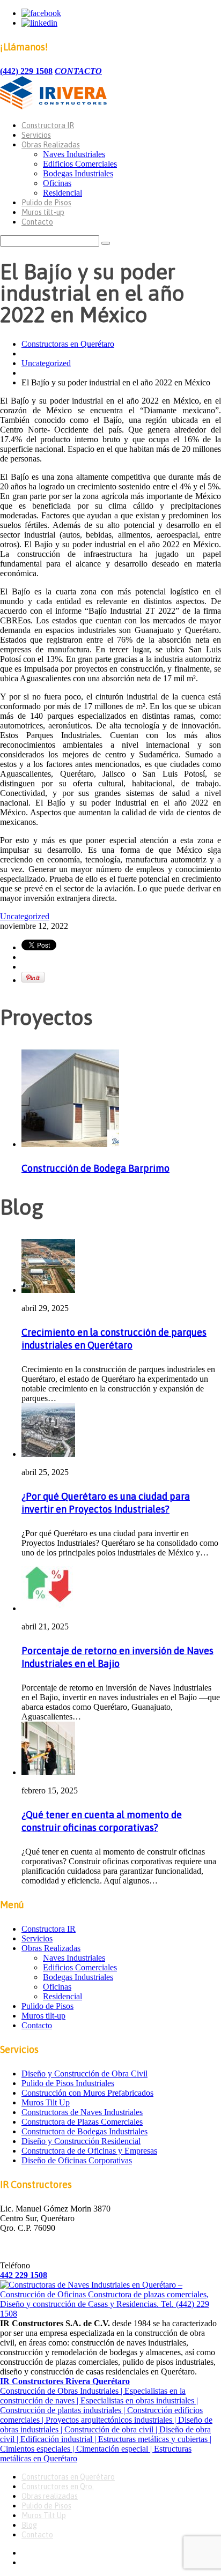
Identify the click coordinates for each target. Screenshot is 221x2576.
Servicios (36, 135)
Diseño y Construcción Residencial (81, 2141)
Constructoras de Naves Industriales (82, 2112)
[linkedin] (39, 23)
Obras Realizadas (51, 145)
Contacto (37, 222)
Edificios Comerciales (80, 164)
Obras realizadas (50, 2496)
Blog (29, 2525)
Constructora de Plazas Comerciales (82, 2122)
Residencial (62, 193)
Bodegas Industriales (78, 173)
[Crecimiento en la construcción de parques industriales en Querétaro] (48, 1290)
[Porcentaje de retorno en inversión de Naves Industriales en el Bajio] (48, 1608)
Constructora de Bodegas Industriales (84, 2131)
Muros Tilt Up (46, 2102)
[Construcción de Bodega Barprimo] (70, 1144)
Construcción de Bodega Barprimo (95, 1168)
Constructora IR (48, 125)
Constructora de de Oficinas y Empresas (89, 2151)
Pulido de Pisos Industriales (68, 2083)
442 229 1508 (24, 2275)
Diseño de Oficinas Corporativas (77, 2160)
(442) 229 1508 (26, 71)
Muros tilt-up (43, 212)
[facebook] (41, 13)
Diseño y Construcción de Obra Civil (84, 2074)
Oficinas (57, 183)
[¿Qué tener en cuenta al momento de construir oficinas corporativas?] (48, 1772)
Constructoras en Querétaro (68, 344)
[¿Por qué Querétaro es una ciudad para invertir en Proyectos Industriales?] (48, 1454)
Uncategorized (46, 363)
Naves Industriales (74, 154)
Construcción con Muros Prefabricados (87, 2093)
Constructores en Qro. (58, 2486)
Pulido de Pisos (46, 203)
